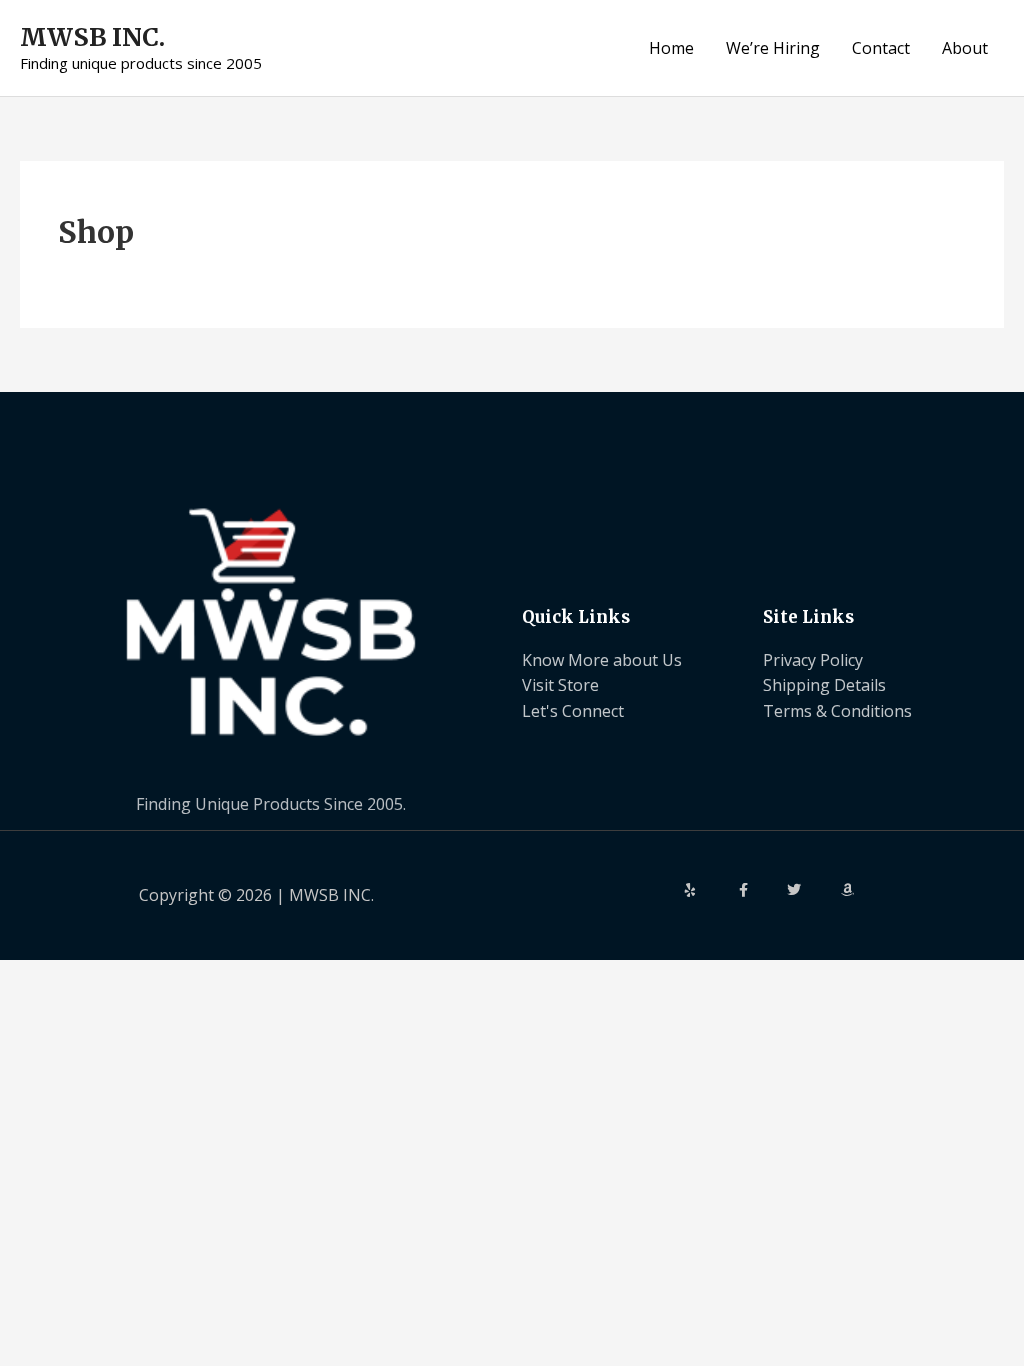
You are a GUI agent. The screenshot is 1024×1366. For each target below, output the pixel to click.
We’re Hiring (773, 48)
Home (671, 48)
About (965, 48)
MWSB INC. (92, 37)
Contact (881, 48)
